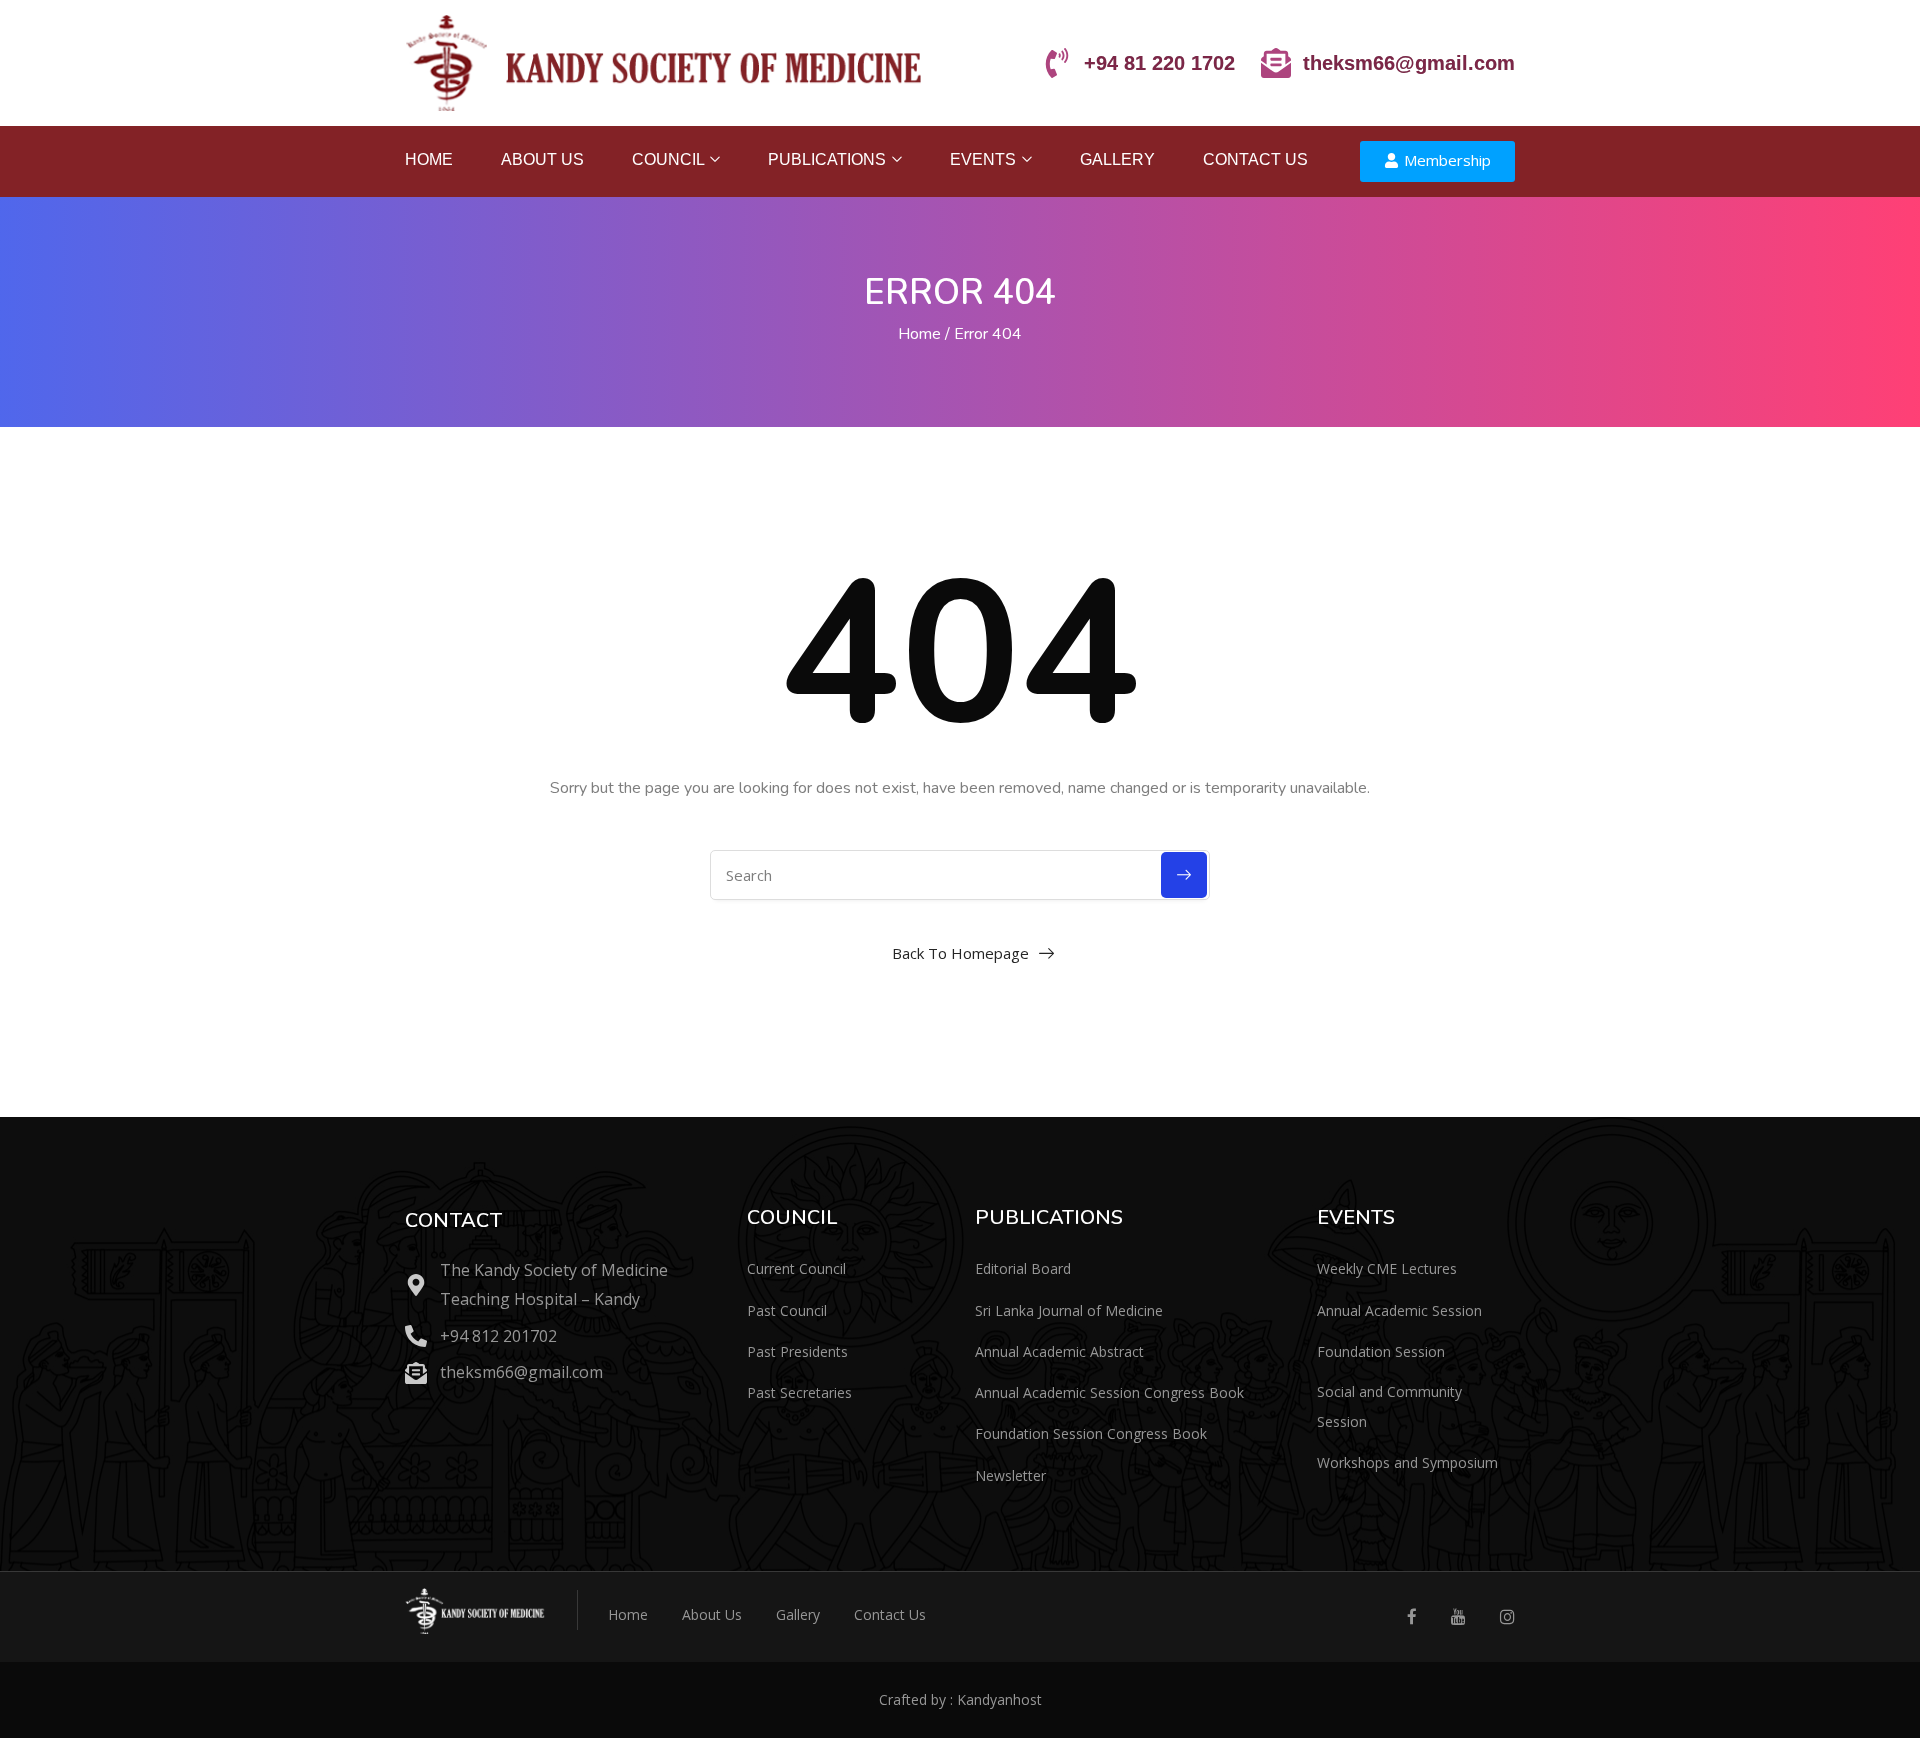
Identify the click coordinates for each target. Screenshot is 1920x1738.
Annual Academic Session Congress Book (1109, 1392)
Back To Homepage (960, 953)
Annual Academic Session (1399, 1310)
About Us (542, 159)
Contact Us (1255, 159)
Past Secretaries (799, 1392)
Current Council (796, 1268)
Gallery (1117, 159)
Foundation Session (1381, 1351)
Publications (829, 159)
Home (429, 159)
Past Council (787, 1310)
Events (985, 159)
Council (670, 159)
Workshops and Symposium (1407, 1462)
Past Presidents (797, 1351)
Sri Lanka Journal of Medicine (1069, 1310)
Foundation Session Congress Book (1091, 1433)
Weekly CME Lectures (1387, 1268)
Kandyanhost (999, 1699)
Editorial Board (1023, 1268)
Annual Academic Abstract (1059, 1351)
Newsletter (1010, 1475)
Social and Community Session (1389, 1406)
